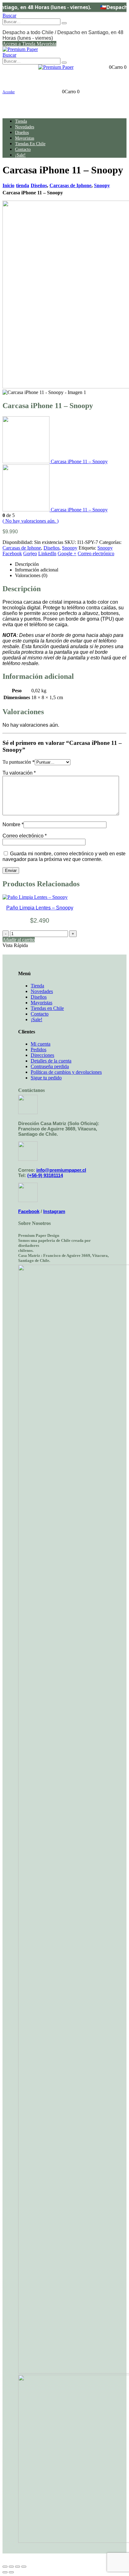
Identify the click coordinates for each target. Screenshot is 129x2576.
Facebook (12, 553)
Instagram (54, 1211)
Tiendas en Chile (30, 144)
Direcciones (42, 1055)
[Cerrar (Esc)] (24, 2567)
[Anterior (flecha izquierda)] (5, 2572)
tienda (21, 121)
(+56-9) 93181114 (45, 1175)
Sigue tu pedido (46, 1078)
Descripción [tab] (27, 564)
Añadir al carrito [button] (19, 940)
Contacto (23, 149)
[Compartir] (18, 2567)
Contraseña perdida (50, 1066)
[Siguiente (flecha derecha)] (11, 2572)
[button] (9, 15)
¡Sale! (20, 155)
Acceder (9, 92)
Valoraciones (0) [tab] (31, 575)
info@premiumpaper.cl (61, 1170)
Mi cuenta (41, 1044)
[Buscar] (64, 23)
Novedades (25, 127)
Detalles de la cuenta (51, 1061)
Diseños (22, 132)
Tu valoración (19, 773)
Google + (67, 553)
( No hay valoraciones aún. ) (31, 521)
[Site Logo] (20, 49)
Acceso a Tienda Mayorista (29, 44)
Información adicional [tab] (37, 570)
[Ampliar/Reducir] (5, 2567)
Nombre (13, 825)
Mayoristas (25, 138)
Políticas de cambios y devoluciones (66, 1072)
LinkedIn (47, 553)
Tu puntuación (19, 762)
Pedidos (39, 1050)
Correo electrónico (96, 553)
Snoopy (70, 548)
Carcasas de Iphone (22, 548)
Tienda (37, 986)
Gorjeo (30, 553)
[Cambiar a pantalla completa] (11, 2567)
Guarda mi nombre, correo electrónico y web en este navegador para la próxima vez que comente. (64, 856)
